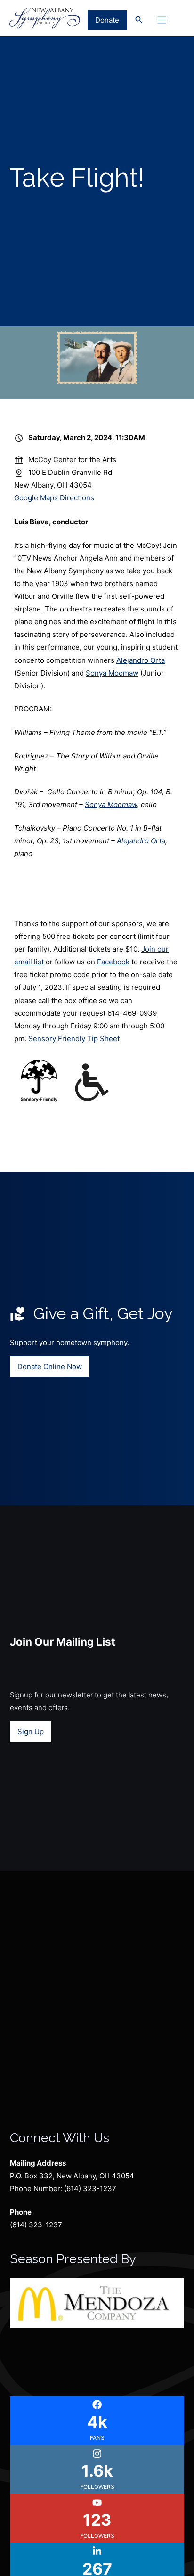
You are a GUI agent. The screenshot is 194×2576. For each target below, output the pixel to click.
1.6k (97, 2471)
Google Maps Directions (54, 498)
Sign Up (31, 1732)
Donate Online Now (50, 1366)
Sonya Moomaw (112, 673)
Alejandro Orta (141, 660)
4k (97, 2422)
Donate (107, 20)
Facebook (113, 962)
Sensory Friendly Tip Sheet (74, 1039)
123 (97, 2520)
